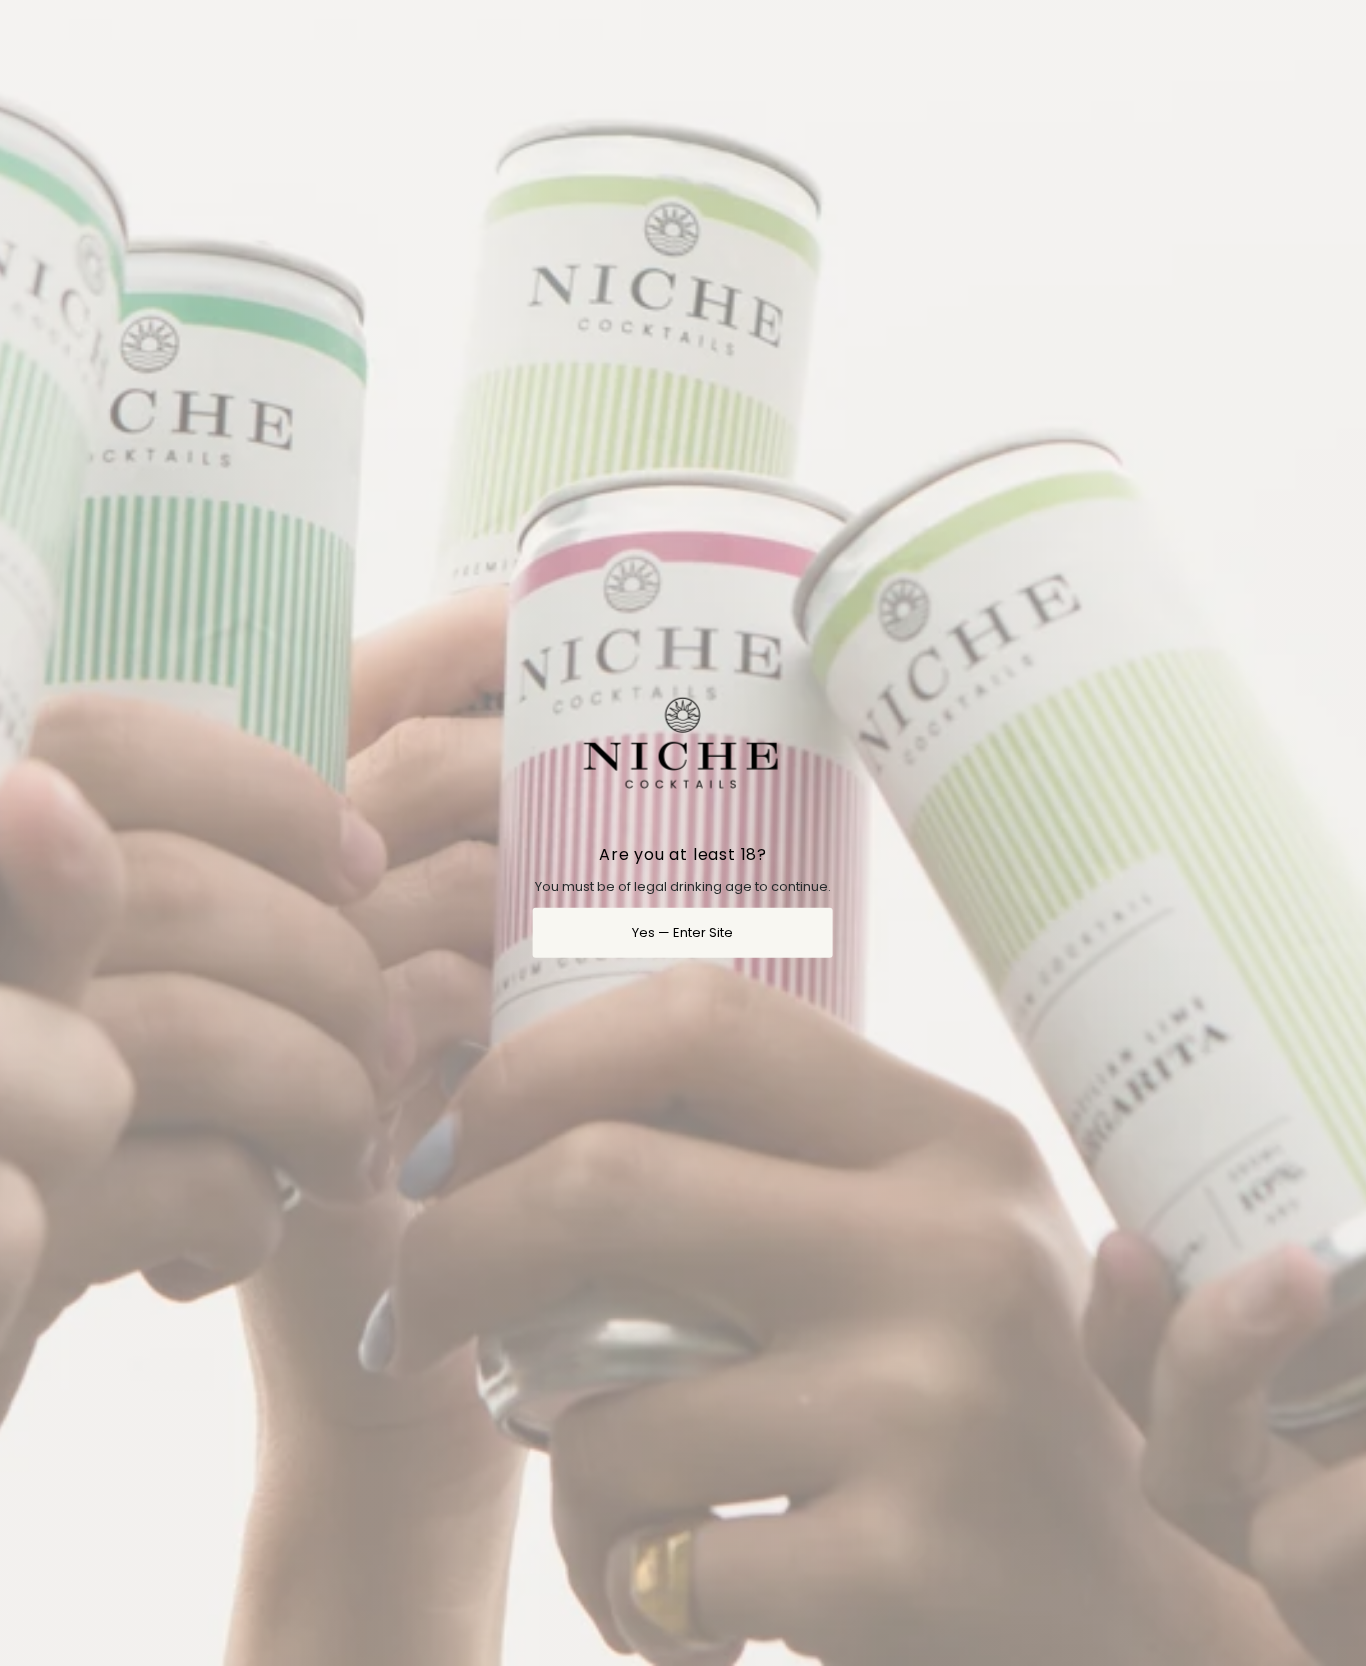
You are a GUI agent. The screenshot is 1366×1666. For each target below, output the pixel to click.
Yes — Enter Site (682, 931)
